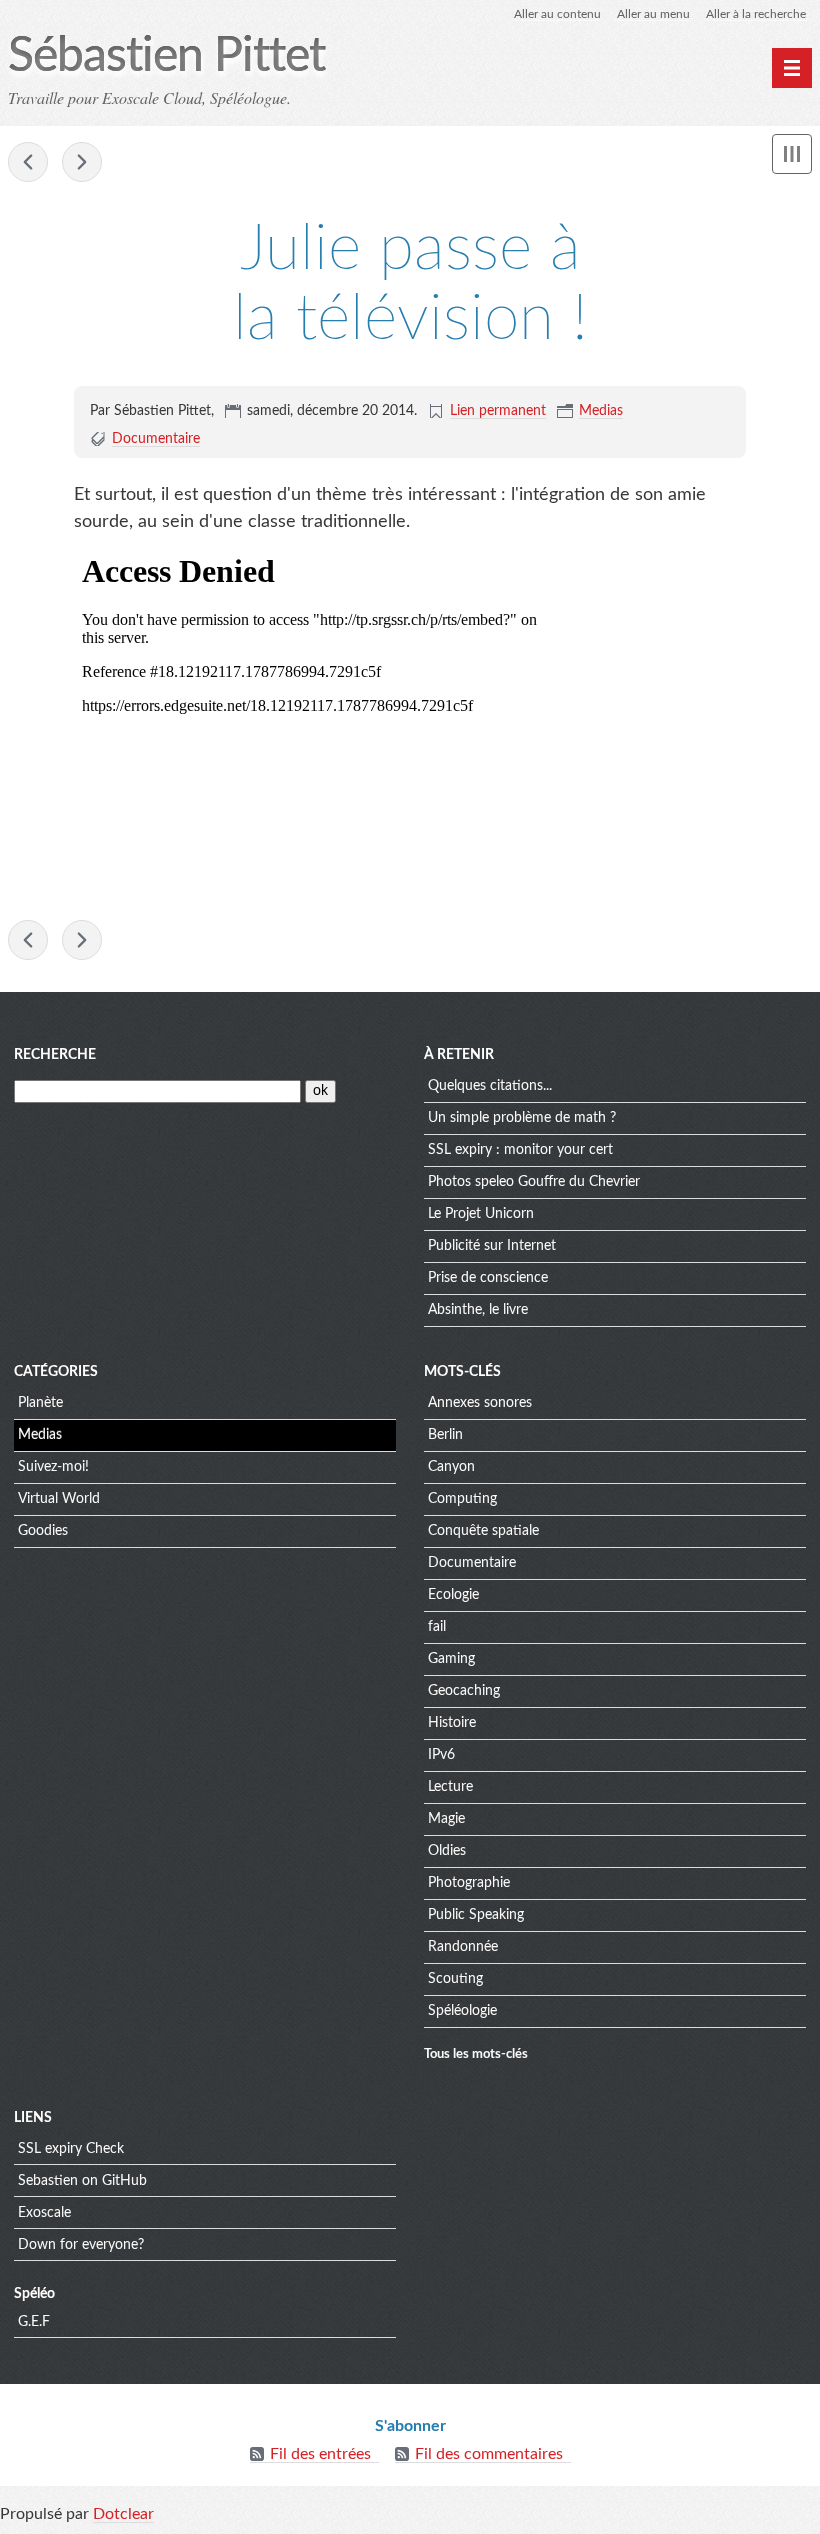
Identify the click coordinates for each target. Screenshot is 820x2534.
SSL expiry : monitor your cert (520, 1150)
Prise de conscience (488, 1278)
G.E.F (34, 2322)
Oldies (447, 1851)
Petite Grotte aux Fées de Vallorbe (28, 162)
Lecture (450, 1787)
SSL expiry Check (71, 2149)
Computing (462, 1499)
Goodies (43, 1531)
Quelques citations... (490, 1086)
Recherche (55, 1055)
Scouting (455, 1979)
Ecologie (453, 1595)
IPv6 (441, 1755)
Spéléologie (462, 2011)
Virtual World (59, 1499)
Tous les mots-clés (476, 2054)
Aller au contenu (557, 14)
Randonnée (463, 1947)
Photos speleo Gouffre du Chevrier (534, 1182)
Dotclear (123, 2514)
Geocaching (464, 1691)
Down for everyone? (81, 2245)
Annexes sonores (480, 1403)
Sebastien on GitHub (82, 2181)
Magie (446, 1819)
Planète (40, 1403)
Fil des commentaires (489, 2454)
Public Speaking (476, 1915)
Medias (601, 411)
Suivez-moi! (53, 1467)
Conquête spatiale (483, 1531)
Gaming (451, 1659)
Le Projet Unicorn (481, 1214)
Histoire (452, 1723)
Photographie (469, 1883)
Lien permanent (498, 411)
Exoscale (44, 2213)
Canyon (451, 1467)
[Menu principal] (792, 68)
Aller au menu (653, 14)
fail (437, 1627)
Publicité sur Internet (492, 1246)
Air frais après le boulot (82, 162)
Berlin (445, 1435)
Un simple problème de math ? (522, 1118)
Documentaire (156, 439)
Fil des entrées (320, 2454)
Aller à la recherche (756, 14)
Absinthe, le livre (478, 1310)
